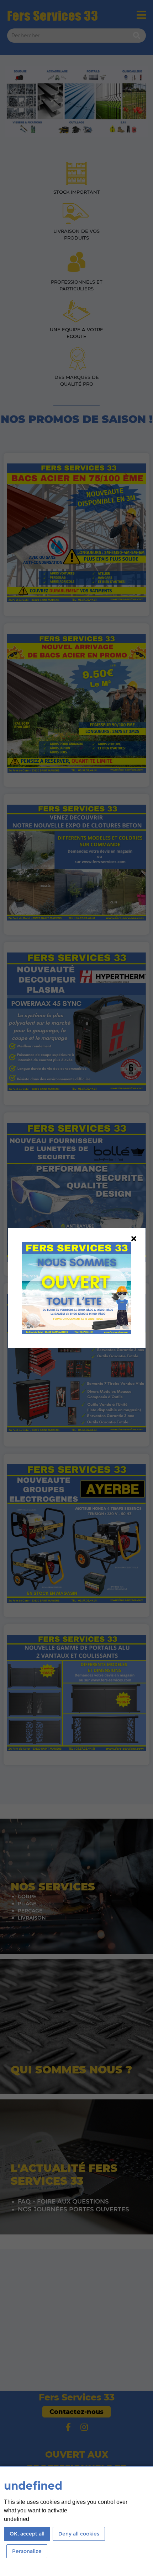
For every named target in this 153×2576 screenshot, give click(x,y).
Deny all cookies (79, 2534)
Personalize (27, 2551)
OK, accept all (27, 2534)
